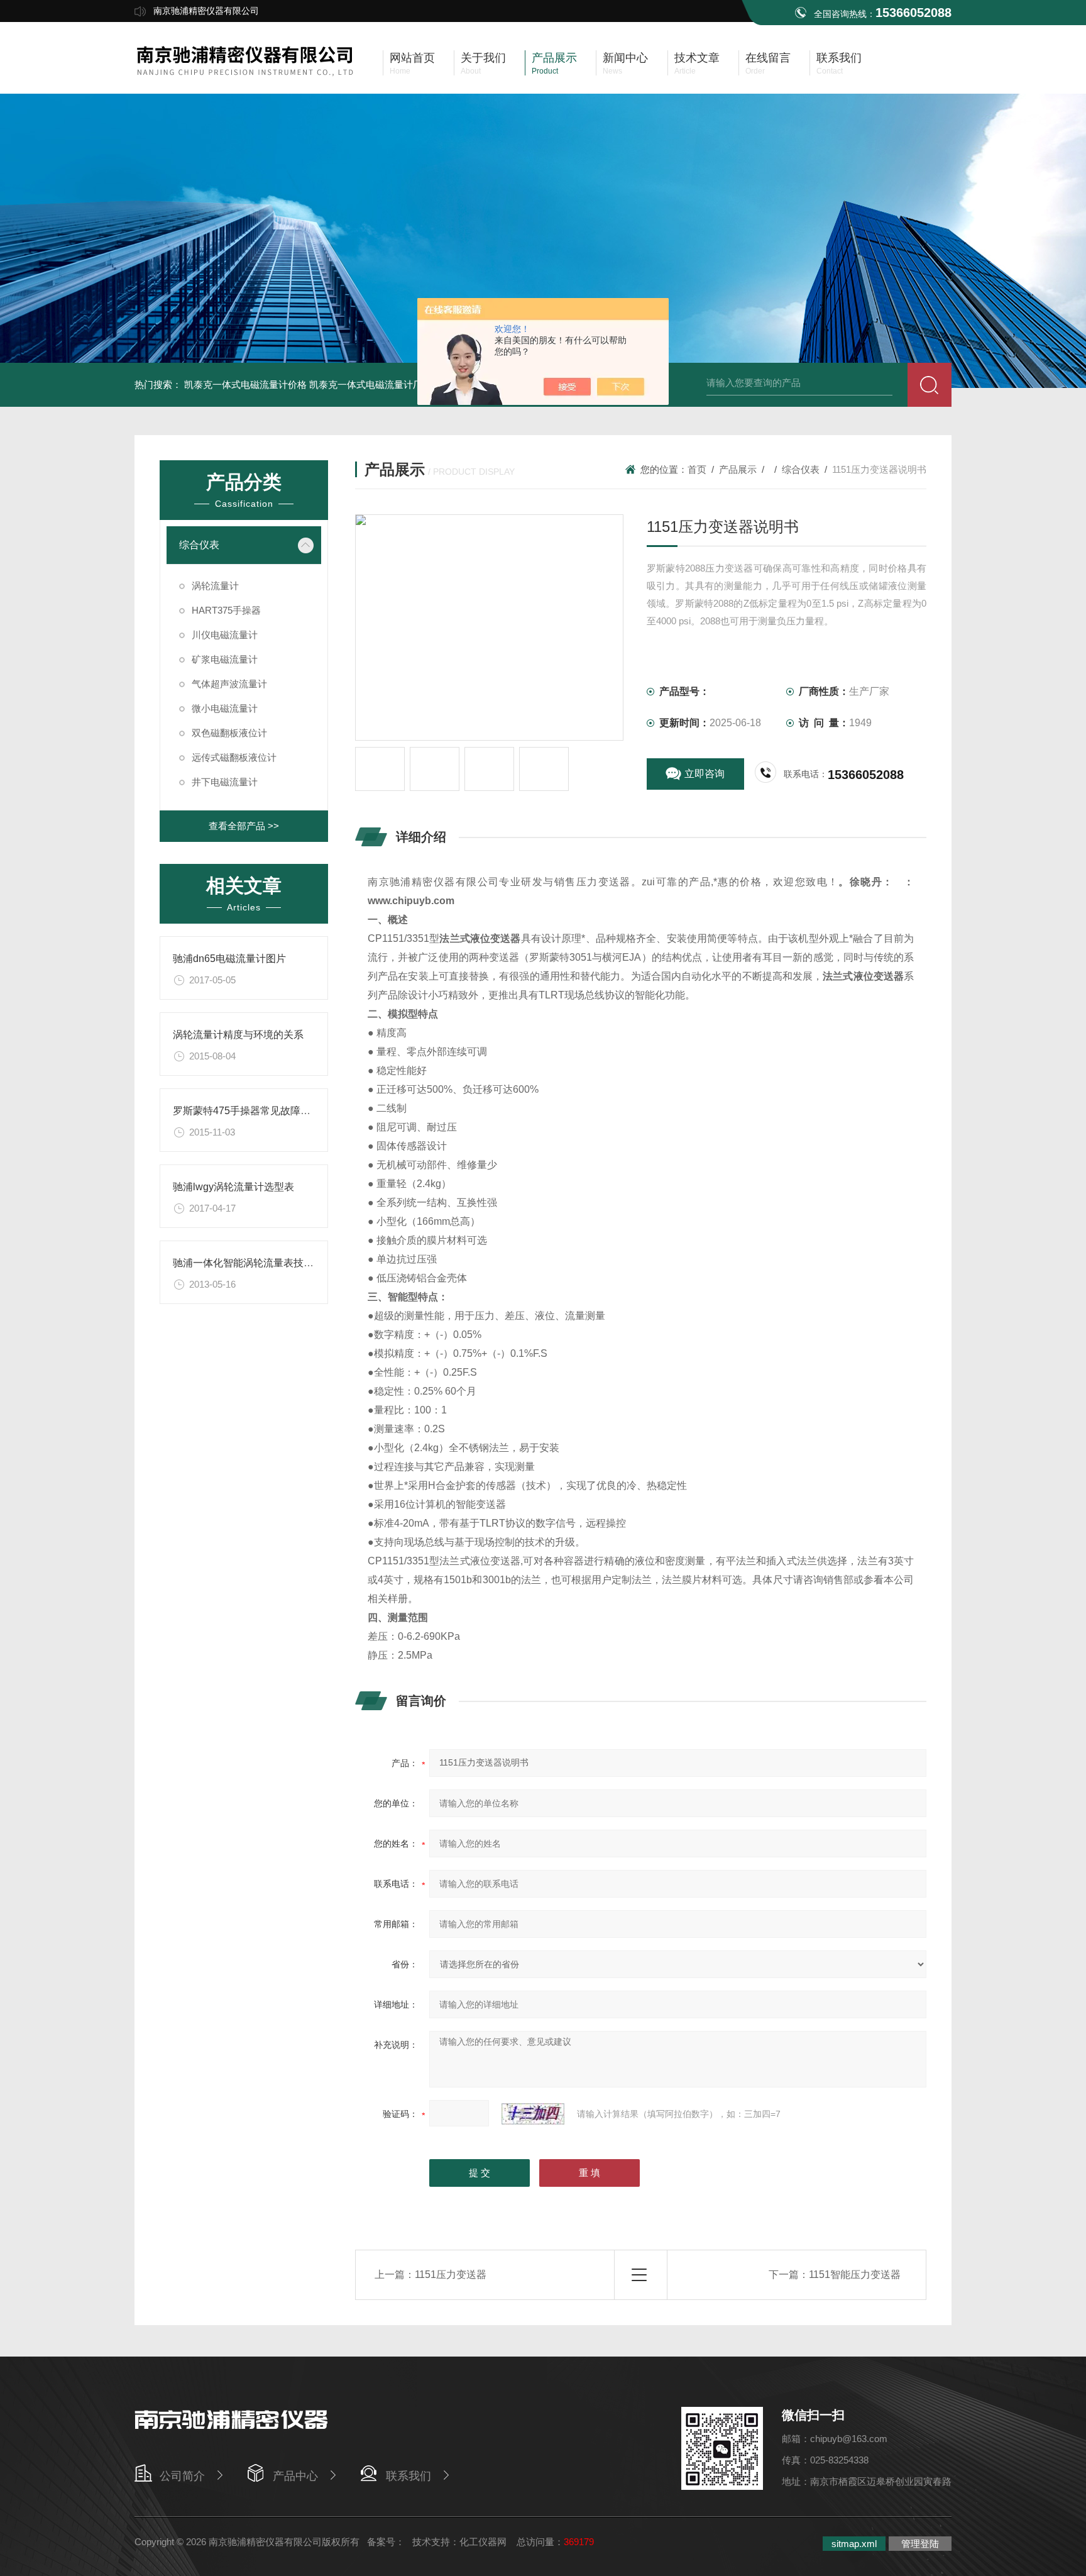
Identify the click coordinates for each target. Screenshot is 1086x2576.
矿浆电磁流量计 (225, 659)
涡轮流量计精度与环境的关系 (238, 1035)
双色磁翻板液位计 (229, 733)
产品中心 (295, 2476)
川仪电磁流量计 (225, 635)
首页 (697, 469)
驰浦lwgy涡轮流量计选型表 (233, 1187)
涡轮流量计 (215, 586)
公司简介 (182, 2476)
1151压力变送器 (451, 2275)
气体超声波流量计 (229, 684)
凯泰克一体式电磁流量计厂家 (370, 384)
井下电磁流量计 (225, 782)
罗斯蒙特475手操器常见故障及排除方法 (262, 1111)
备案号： (386, 2542)
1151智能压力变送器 (855, 2275)
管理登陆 (920, 2544)
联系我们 (409, 2476)
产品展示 (738, 469)
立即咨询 (705, 774)
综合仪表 (199, 545)
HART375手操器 (226, 610)
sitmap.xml (854, 2544)
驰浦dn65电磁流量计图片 (229, 959)
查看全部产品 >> (244, 826)
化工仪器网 (483, 2542)
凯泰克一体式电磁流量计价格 (245, 384)
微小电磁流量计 (225, 708)
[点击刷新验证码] (533, 2114)
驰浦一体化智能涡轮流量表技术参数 (253, 1263)
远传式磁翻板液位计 (234, 757)
